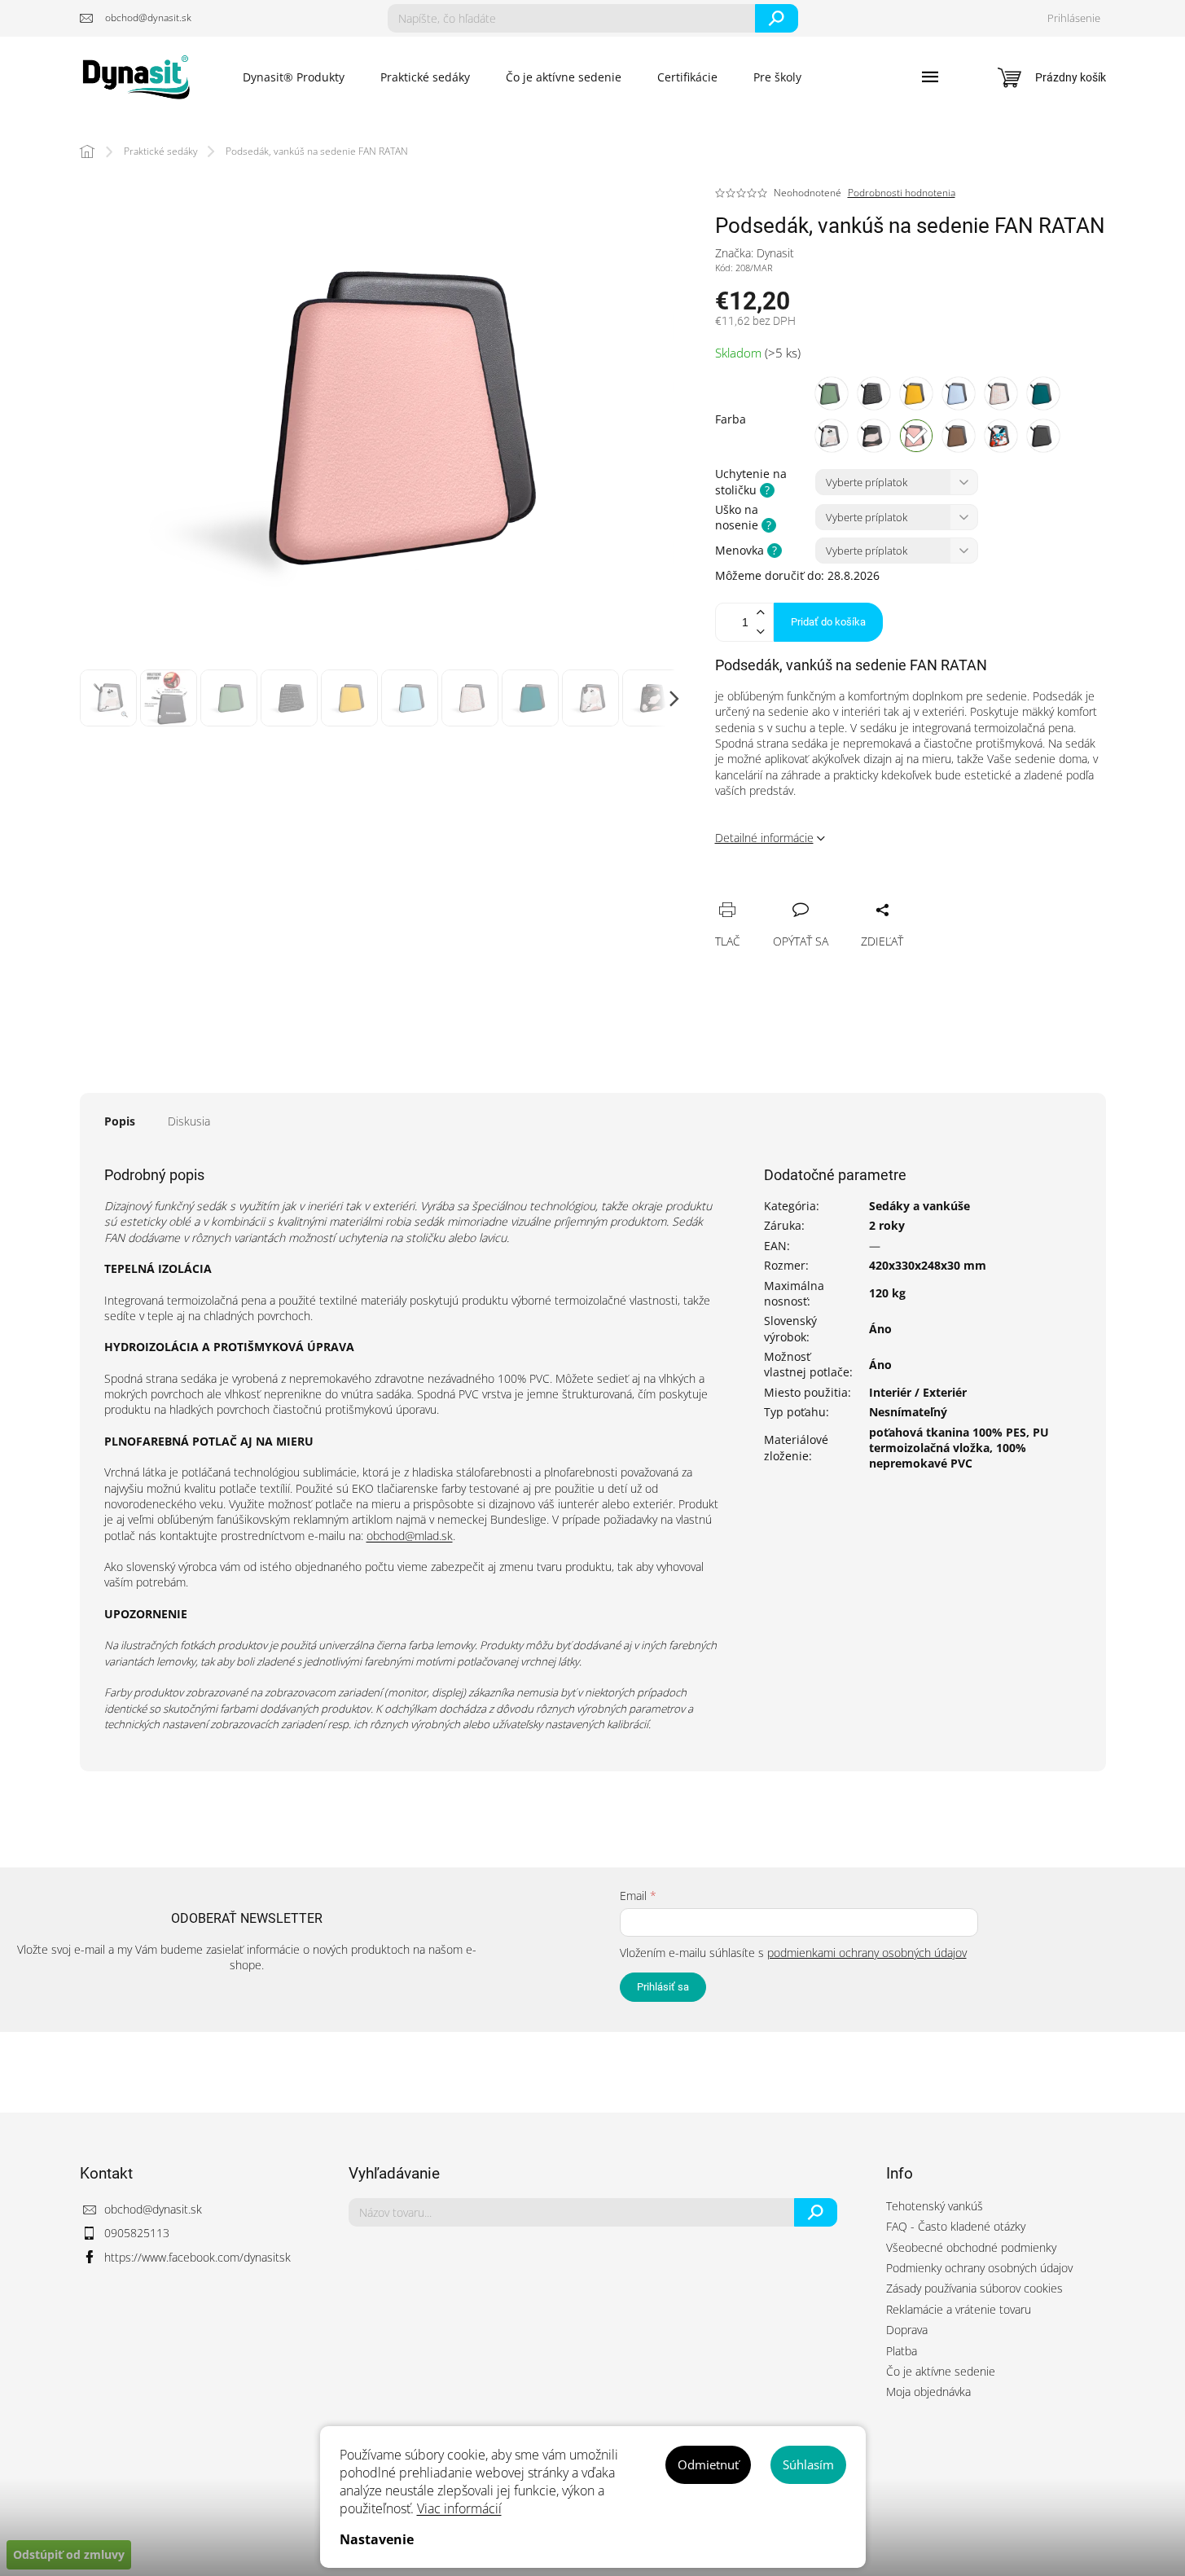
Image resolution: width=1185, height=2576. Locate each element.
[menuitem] (294, 77)
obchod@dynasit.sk (153, 2209)
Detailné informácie (764, 838)
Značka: (755, 253)
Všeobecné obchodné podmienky (971, 2247)
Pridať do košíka (828, 622)
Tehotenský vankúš (935, 2206)
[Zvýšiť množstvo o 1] (761, 613)
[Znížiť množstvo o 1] (761, 632)
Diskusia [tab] (189, 1121)
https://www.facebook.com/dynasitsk (197, 2257)
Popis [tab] (120, 1121)
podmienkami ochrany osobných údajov (867, 1953)
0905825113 (137, 2233)
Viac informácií (459, 2508)
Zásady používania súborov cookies (974, 2288)
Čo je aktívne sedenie (941, 2371)
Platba (902, 2351)
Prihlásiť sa (663, 1987)
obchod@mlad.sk (410, 1536)
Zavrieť (838, 892)
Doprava (907, 2330)
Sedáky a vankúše (919, 1206)
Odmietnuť (708, 2464)
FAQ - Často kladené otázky (956, 2226)
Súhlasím (808, 2464)
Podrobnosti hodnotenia (902, 193)
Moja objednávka (928, 2392)
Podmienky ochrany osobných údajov (979, 2268)
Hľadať (777, 18)
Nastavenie (377, 2539)
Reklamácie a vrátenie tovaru (959, 2309)
